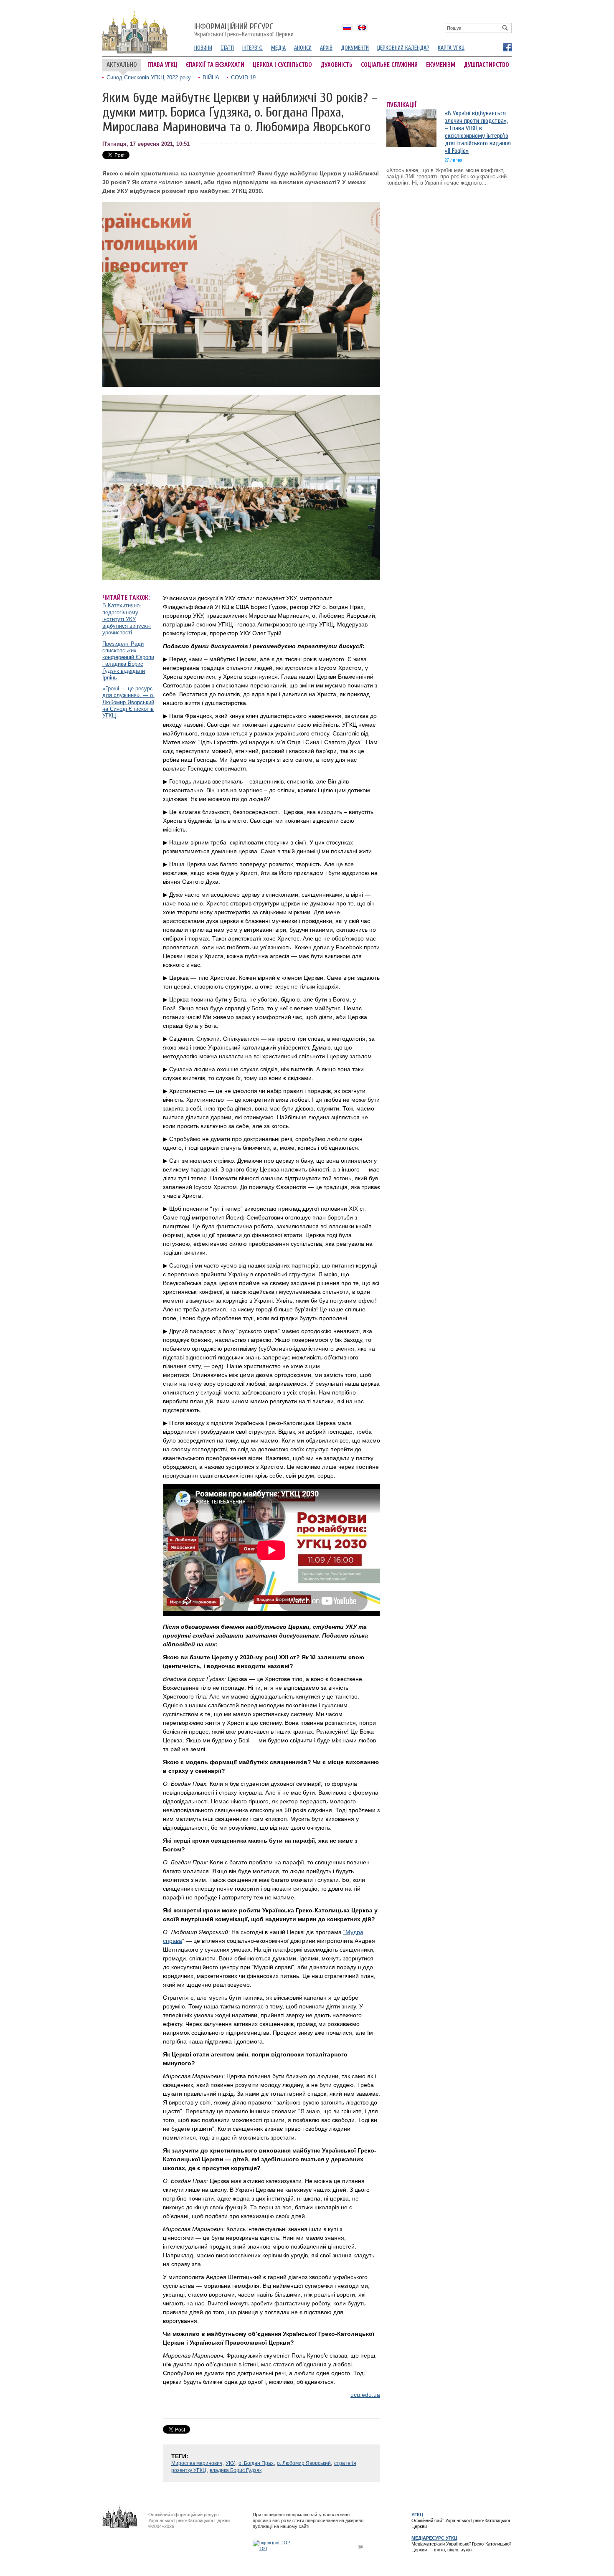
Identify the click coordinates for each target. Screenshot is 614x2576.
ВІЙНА (211, 77)
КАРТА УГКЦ (451, 48)
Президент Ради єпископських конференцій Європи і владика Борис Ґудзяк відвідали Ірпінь (128, 661)
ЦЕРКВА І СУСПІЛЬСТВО (282, 65)
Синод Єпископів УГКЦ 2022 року (149, 77)
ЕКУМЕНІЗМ (441, 65)
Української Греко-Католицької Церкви (244, 30)
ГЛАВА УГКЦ (162, 65)
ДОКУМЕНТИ (355, 48)
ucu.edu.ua (365, 2395)
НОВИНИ (203, 48)
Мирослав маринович (197, 2463)
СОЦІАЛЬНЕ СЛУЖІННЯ (389, 65)
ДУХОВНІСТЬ (336, 65)
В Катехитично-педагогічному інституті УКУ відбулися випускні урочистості (127, 619)
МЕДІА (278, 48)
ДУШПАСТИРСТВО (486, 65)
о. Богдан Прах (256, 2463)
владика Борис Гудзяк (236, 2470)
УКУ (230, 2463)
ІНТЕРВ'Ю (252, 48)
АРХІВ (326, 48)
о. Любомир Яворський (304, 2463)
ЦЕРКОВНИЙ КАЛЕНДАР (403, 48)
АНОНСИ (303, 48)
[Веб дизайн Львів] (361, 2547)
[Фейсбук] (507, 47)
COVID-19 (243, 77)
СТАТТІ (227, 48)
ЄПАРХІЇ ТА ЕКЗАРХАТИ (215, 65)
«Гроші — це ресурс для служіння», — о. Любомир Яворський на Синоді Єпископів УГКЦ (128, 702)
